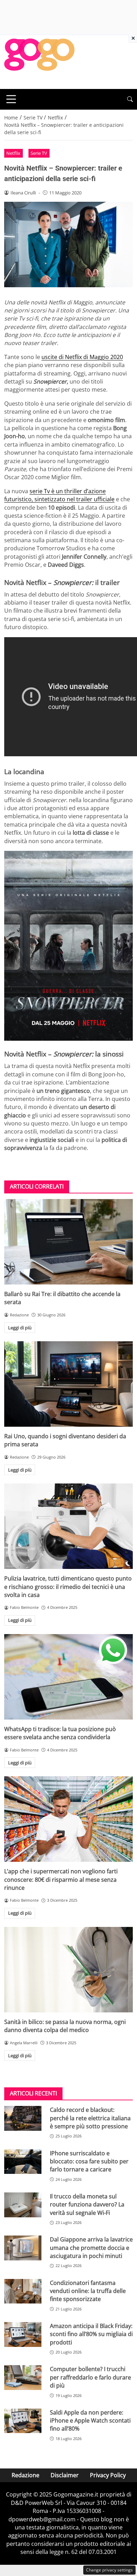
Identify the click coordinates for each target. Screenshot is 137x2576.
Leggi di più (20, 1328)
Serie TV (39, 153)
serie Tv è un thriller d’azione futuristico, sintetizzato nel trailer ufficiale (59, 495)
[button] (130, 99)
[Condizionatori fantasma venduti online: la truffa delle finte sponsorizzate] (23, 2291)
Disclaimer (65, 2475)
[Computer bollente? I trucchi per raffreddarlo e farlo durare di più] (23, 2378)
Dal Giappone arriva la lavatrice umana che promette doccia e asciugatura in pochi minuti (91, 2248)
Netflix (13, 153)
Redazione (25, 2475)
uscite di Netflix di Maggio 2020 (82, 357)
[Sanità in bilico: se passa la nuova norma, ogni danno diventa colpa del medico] (68, 1970)
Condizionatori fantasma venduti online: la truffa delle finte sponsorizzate (88, 2291)
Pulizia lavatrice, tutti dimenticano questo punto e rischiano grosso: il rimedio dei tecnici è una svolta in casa (68, 1587)
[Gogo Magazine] (39, 61)
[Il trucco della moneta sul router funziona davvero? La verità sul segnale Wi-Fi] (23, 2205)
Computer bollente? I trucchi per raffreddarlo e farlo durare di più (90, 2377)
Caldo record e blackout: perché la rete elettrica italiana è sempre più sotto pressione (90, 2118)
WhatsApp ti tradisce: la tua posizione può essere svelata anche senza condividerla (60, 1733)
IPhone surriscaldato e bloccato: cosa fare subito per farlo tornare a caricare (89, 2161)
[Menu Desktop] (11, 99)
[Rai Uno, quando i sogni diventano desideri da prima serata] (68, 1384)
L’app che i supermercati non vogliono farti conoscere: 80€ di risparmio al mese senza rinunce (61, 1879)
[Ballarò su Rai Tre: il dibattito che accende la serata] (68, 1242)
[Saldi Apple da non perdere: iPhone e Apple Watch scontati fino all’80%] (23, 2421)
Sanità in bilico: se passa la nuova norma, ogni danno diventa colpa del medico (65, 2026)
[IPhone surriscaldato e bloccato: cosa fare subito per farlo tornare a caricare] (23, 2162)
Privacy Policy (108, 2475)
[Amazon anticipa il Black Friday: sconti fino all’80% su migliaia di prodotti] (23, 2334)
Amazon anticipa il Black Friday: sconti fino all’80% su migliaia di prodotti (91, 2334)
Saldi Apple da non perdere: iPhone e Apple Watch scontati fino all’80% (90, 2421)
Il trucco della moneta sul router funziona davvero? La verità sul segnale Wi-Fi (87, 2205)
